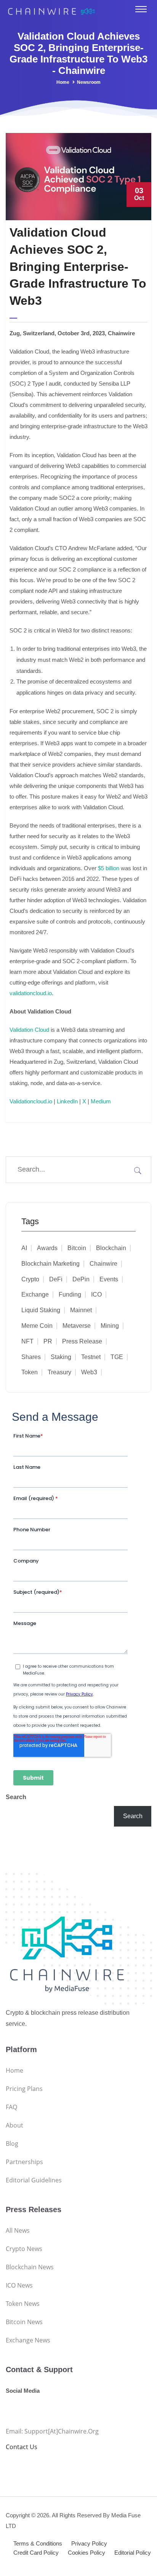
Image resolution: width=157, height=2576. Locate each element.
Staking (61, 1357)
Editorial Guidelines (34, 2180)
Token (30, 1372)
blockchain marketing (50, 1264)
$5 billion (109, 868)
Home (63, 82)
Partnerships (24, 2162)
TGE (117, 1357)
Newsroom (89, 82)
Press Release (82, 1341)
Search (16, 1797)
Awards (47, 1248)
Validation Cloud (29, 1030)
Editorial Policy (133, 2553)
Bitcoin (77, 1248)
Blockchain (111, 1248)
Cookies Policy (87, 2553)
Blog (12, 2144)
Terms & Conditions (38, 2543)
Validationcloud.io (31, 1101)
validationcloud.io (31, 993)
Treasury (59, 1372)
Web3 (89, 1372)
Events (109, 1279)
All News (18, 2230)
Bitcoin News (24, 2322)
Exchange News (28, 2340)
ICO (96, 1294)
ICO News (19, 2285)
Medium (101, 1101)
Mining (110, 1326)
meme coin (37, 1326)
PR (48, 1341)
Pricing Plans (24, 2089)
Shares (31, 1357)
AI (24, 1248)
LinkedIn (67, 1101)
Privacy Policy (89, 2543)
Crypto (30, 1279)
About (14, 2125)
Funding (70, 1294)
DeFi (56, 1279)
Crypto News (24, 2249)
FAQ (11, 2107)
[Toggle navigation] (141, 9)
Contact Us (22, 2447)
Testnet (91, 1357)
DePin (81, 1279)
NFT (27, 1341)
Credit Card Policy (36, 2553)
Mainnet (81, 1310)
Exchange (35, 1294)
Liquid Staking (41, 1310)
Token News (23, 2304)
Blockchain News (30, 2267)
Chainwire (103, 1264)
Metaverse (77, 1326)
